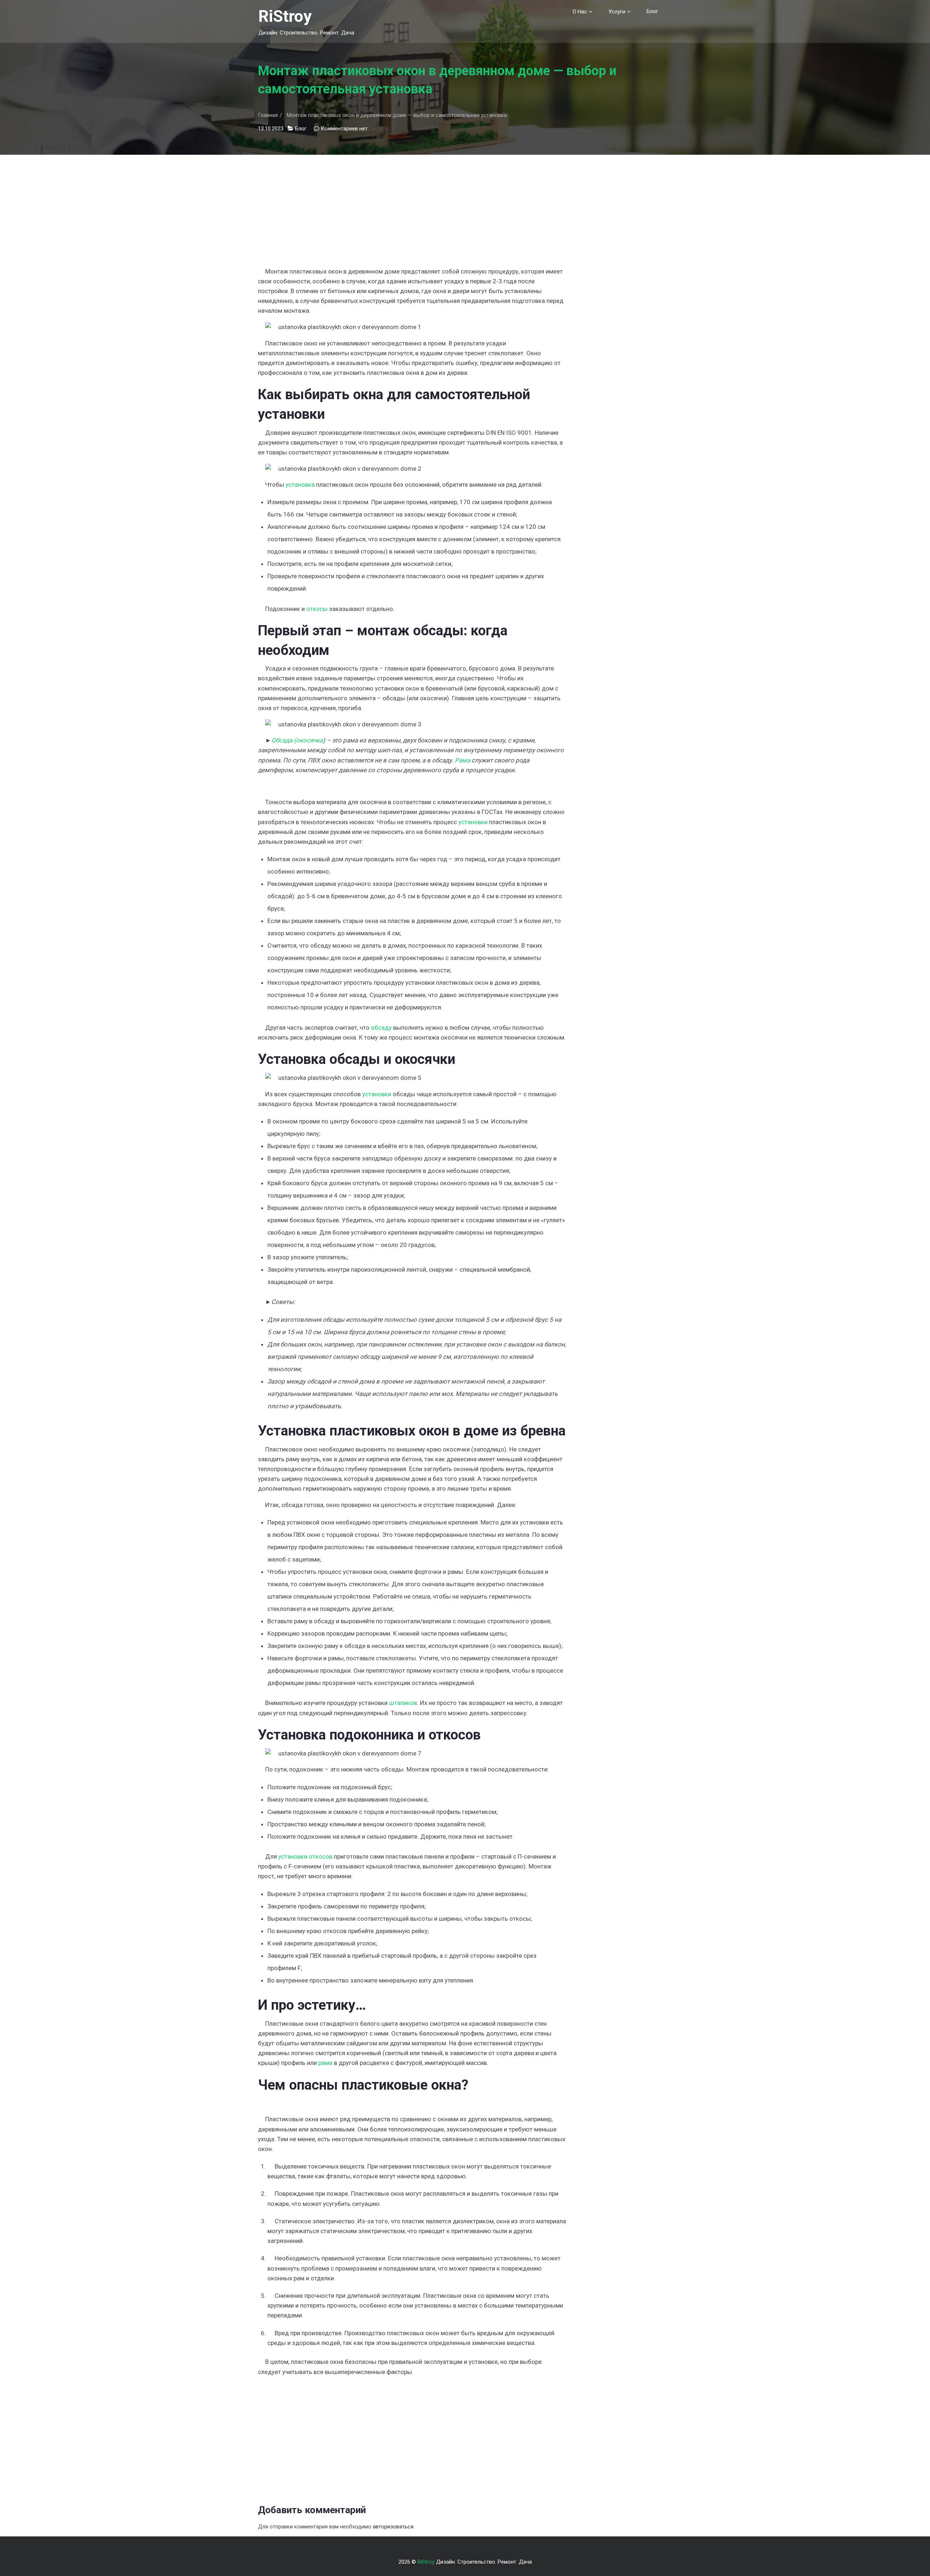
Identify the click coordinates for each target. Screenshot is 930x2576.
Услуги (617, 12)
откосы (317, 609)
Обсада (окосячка (297, 740)
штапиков (403, 1703)
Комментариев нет (344, 129)
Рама (462, 760)
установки (473, 822)
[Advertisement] (412, 206)
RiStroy (285, 16)
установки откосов (305, 1856)
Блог (652, 11)
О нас (580, 12)
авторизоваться (393, 2527)
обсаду (381, 1028)
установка (300, 485)
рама (325, 2063)
